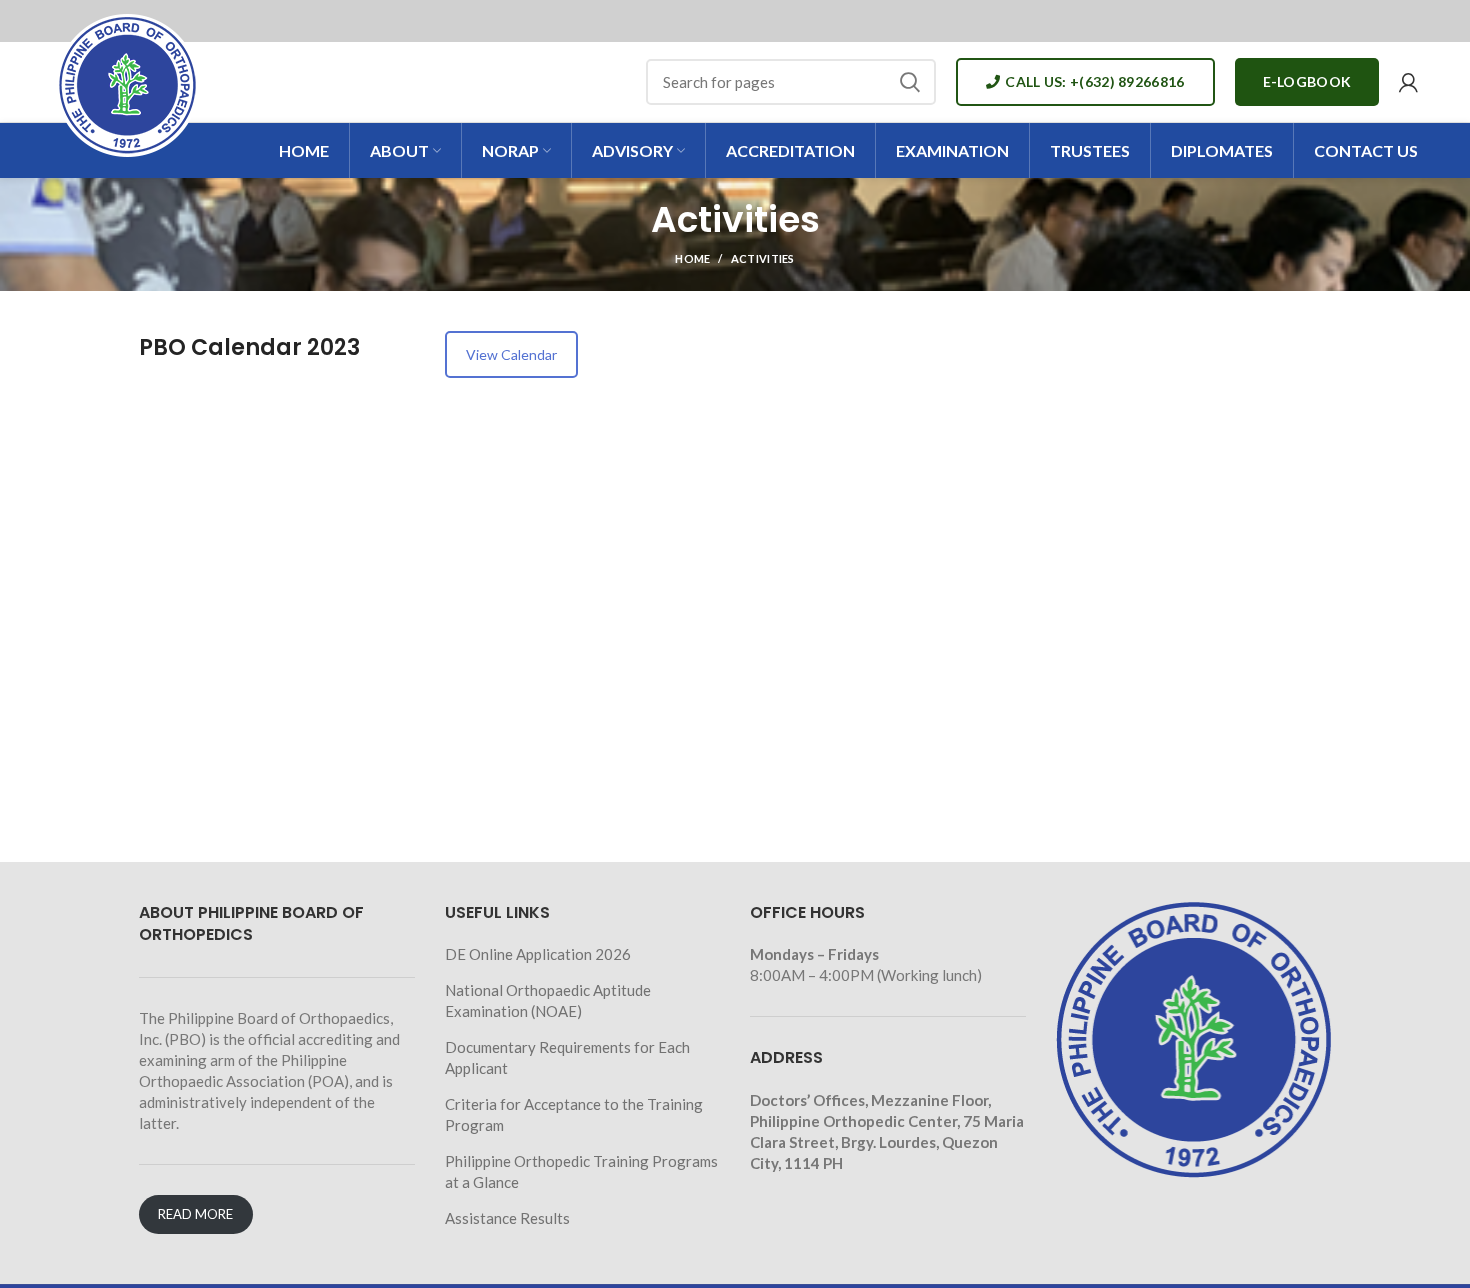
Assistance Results (507, 1218)
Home (692, 258)
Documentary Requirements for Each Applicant (567, 1057)
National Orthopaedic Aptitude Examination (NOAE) (548, 1000)
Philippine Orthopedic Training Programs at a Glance (581, 1171)
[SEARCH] (909, 82)
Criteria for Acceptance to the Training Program (574, 1114)
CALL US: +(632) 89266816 (1094, 81)
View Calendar (511, 354)
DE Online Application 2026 (538, 954)
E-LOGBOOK (1307, 81)
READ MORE (195, 1214)
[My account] (1408, 82)
